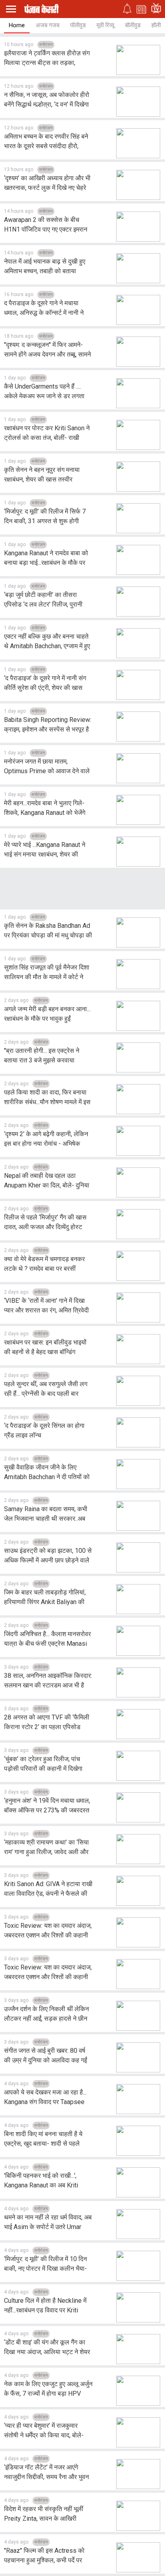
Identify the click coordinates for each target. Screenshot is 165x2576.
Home (17, 25)
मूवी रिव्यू (105, 25)
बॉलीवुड (133, 25)
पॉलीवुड (78, 25)
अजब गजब (47, 25)
